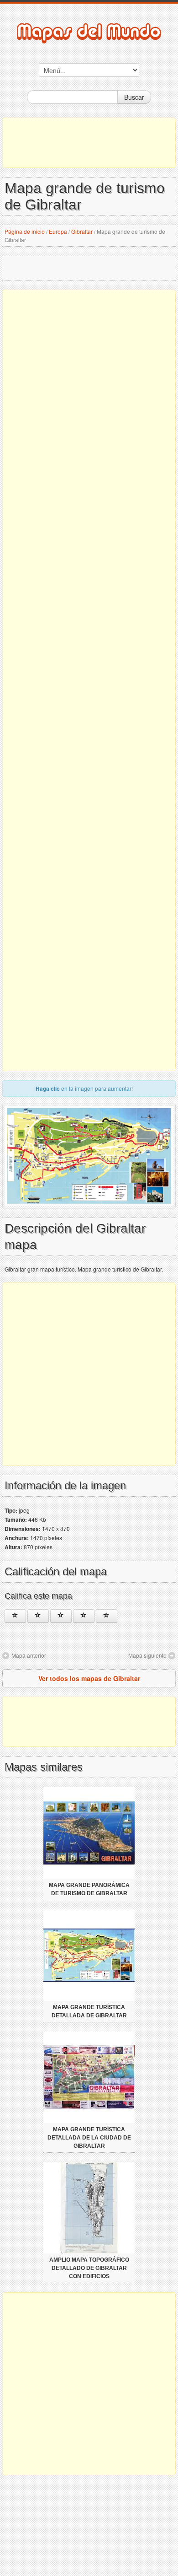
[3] (61, 1616)
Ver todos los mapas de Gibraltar (89, 1678)
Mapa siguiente (147, 1655)
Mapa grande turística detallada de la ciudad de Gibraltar (89, 2138)
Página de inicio (25, 231)
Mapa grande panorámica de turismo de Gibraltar (89, 1889)
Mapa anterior (29, 1655)
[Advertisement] (89, 143)
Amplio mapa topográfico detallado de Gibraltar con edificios (89, 2268)
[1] (15, 1616)
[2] (38, 1616)
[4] (84, 1616)
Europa (58, 231)
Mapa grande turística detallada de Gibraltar (89, 2011)
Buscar (134, 97)
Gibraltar (82, 231)
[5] (107, 1616)
